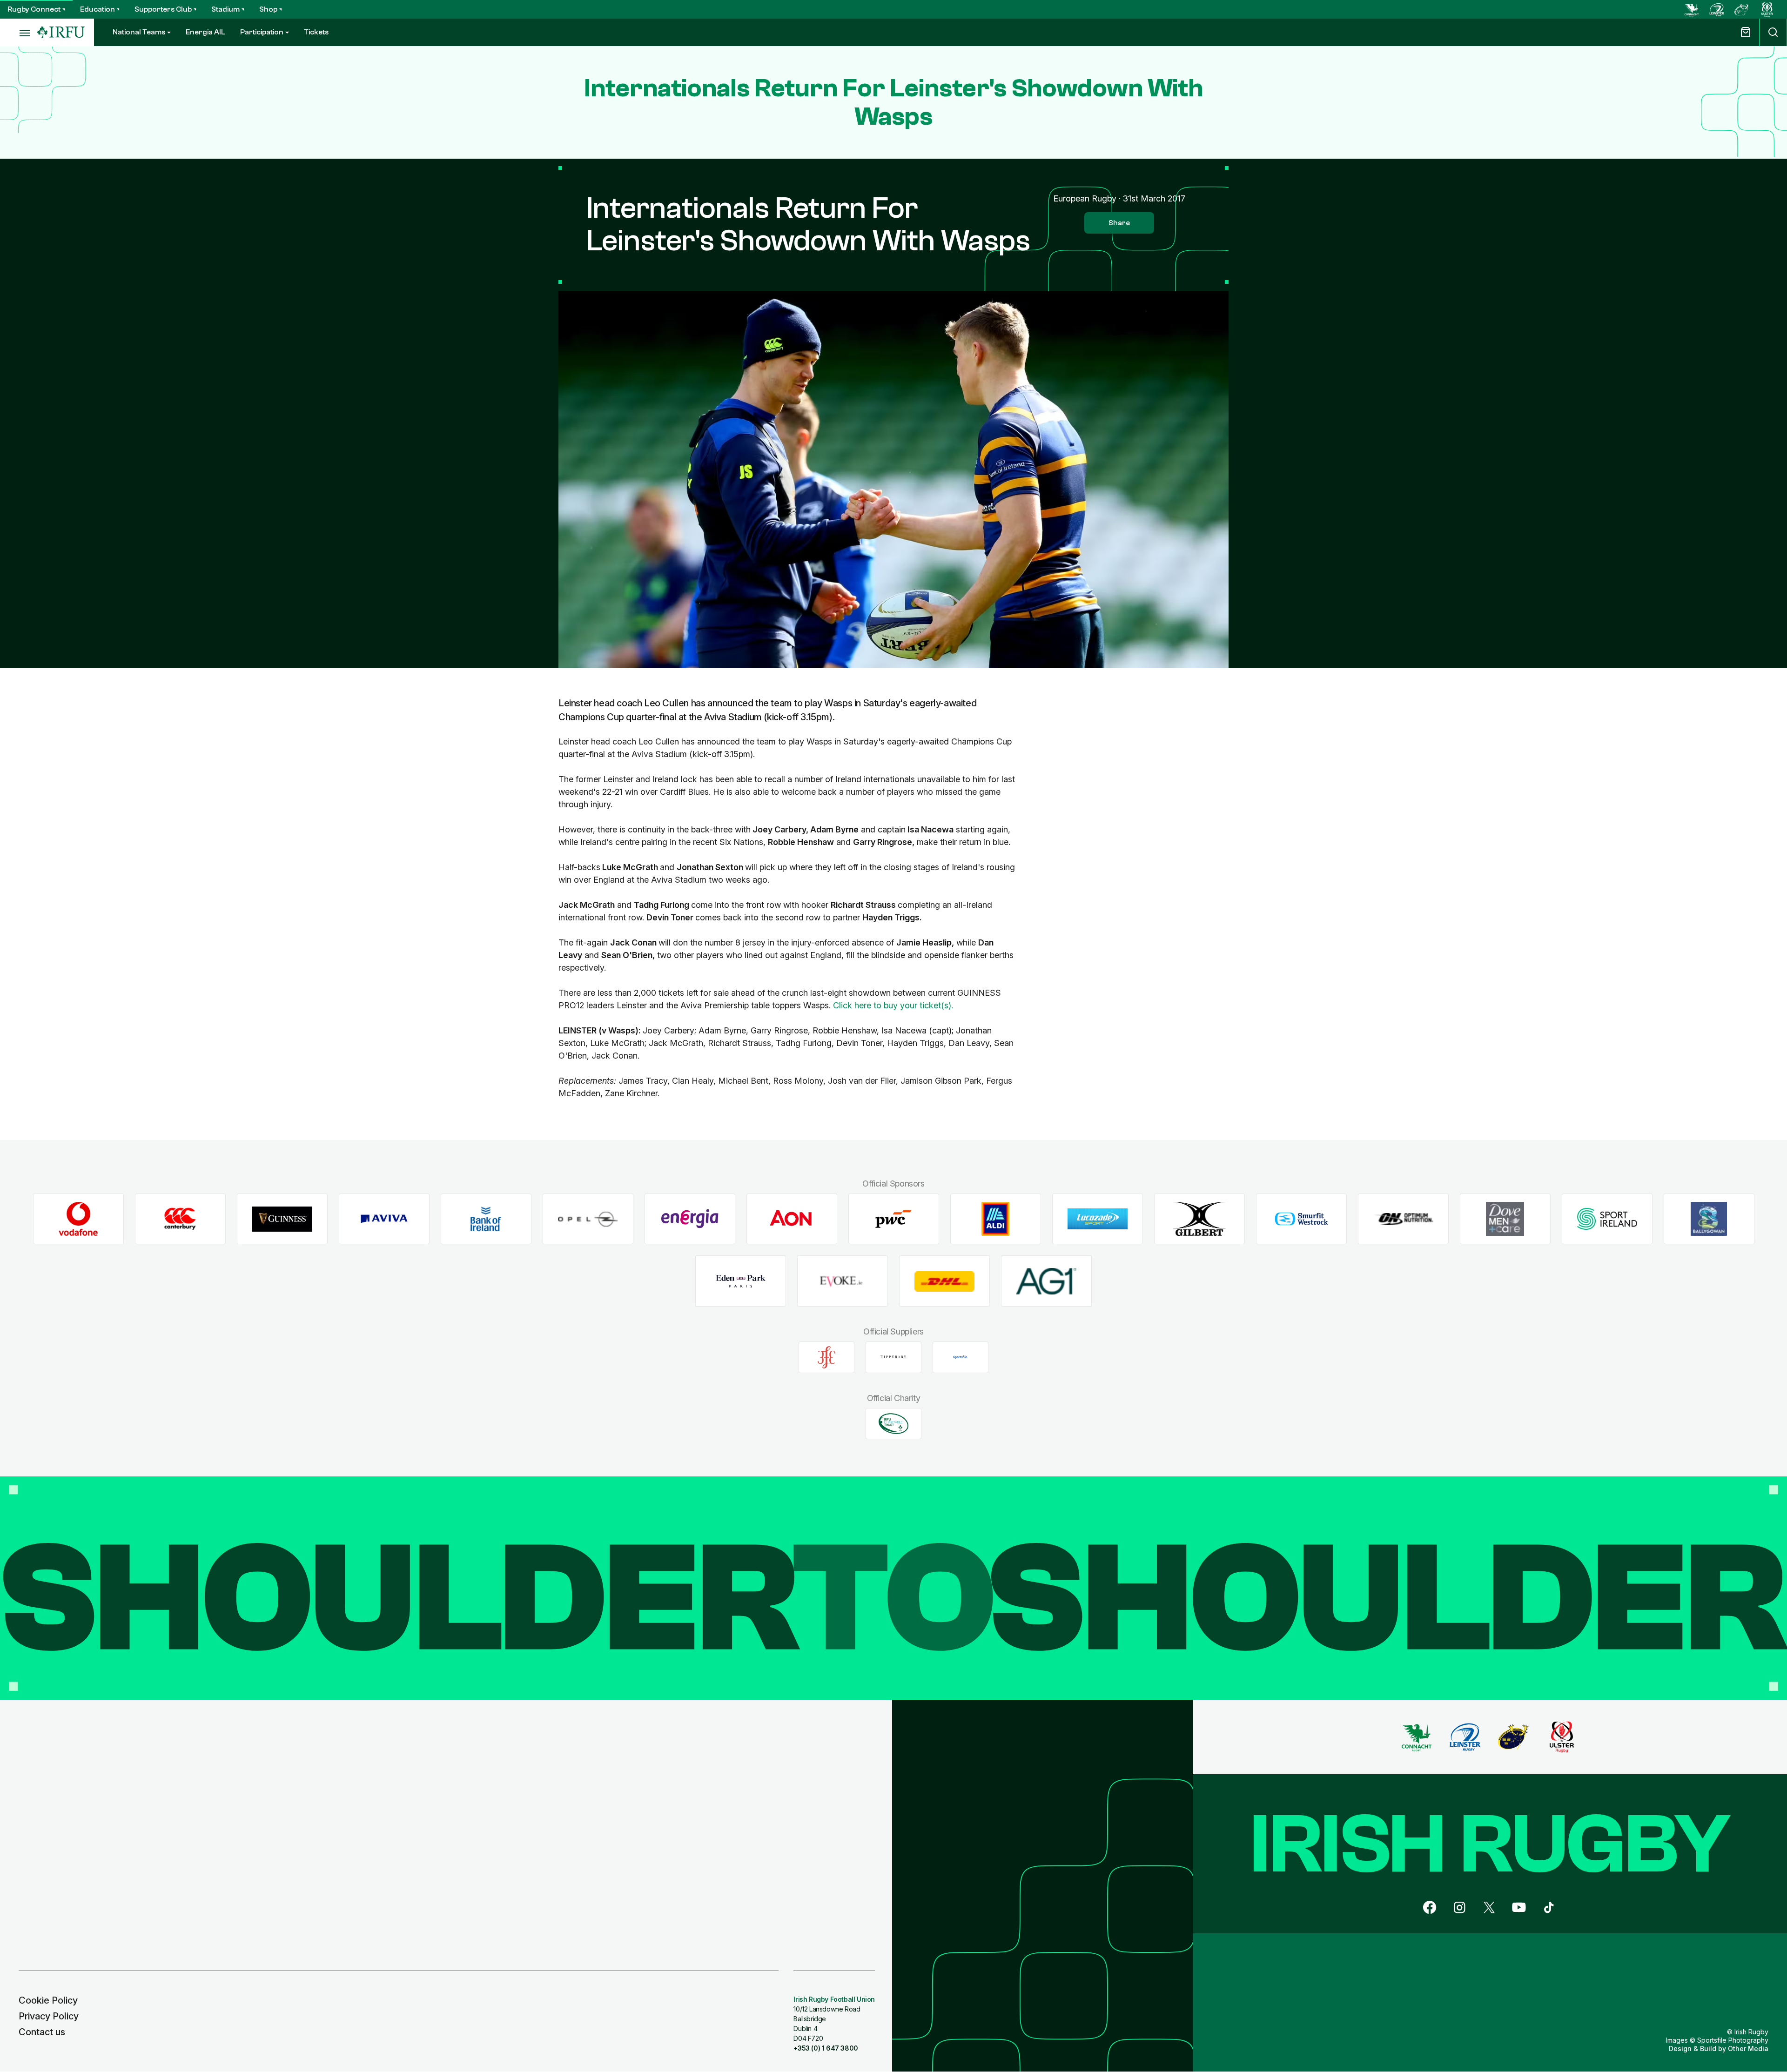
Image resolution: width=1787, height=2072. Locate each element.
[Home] (61, 32)
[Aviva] (384, 1219)
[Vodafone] (78, 1219)
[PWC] (894, 1219)
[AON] (792, 1219)
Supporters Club (163, 9)
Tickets (316, 32)
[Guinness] (282, 1219)
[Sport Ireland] (1607, 1219)
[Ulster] (1767, 9)
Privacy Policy (49, 2016)
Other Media (1748, 2049)
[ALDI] (996, 1219)
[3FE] (826, 1357)
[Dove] (1505, 1219)
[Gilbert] (1199, 1219)
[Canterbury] (180, 1219)
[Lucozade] (1098, 1219)
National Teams (139, 32)
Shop (268, 9)
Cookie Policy (48, 2000)
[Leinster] (1717, 9)
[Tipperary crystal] (893, 1357)
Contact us (42, 2032)
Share (1119, 223)
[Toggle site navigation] (19, 33)
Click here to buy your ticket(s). (893, 1005)
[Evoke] (843, 1281)
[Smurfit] (1301, 1219)
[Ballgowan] (1709, 1219)
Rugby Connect (34, 9)
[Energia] (690, 1219)
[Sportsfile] (961, 1357)
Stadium (225, 9)
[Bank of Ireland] (486, 1219)
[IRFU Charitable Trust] (893, 1423)
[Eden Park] (741, 1281)
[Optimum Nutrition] (1403, 1219)
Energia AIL (205, 32)
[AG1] (1046, 1281)
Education (97, 9)
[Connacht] (1692, 9)
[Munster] (1742, 9)
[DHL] (944, 1281)
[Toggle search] (1773, 32)
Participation (262, 32)
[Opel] (588, 1219)
